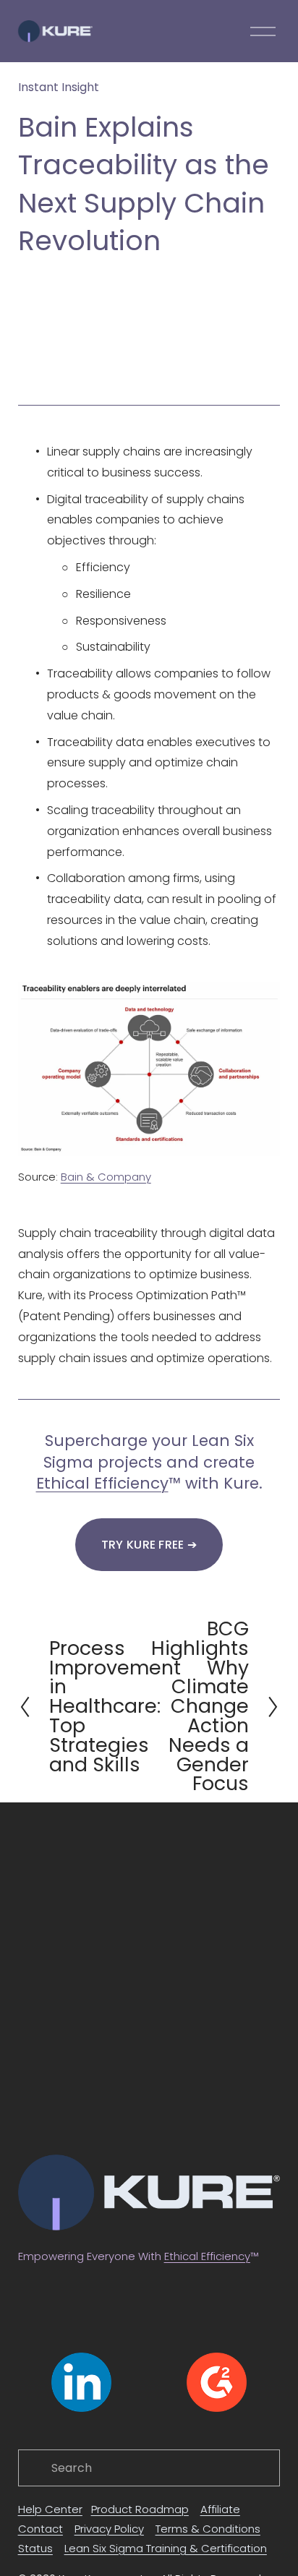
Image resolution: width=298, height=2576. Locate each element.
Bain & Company (106, 1177)
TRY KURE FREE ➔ (149, 1545)
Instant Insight (59, 87)
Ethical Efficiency (102, 1483)
